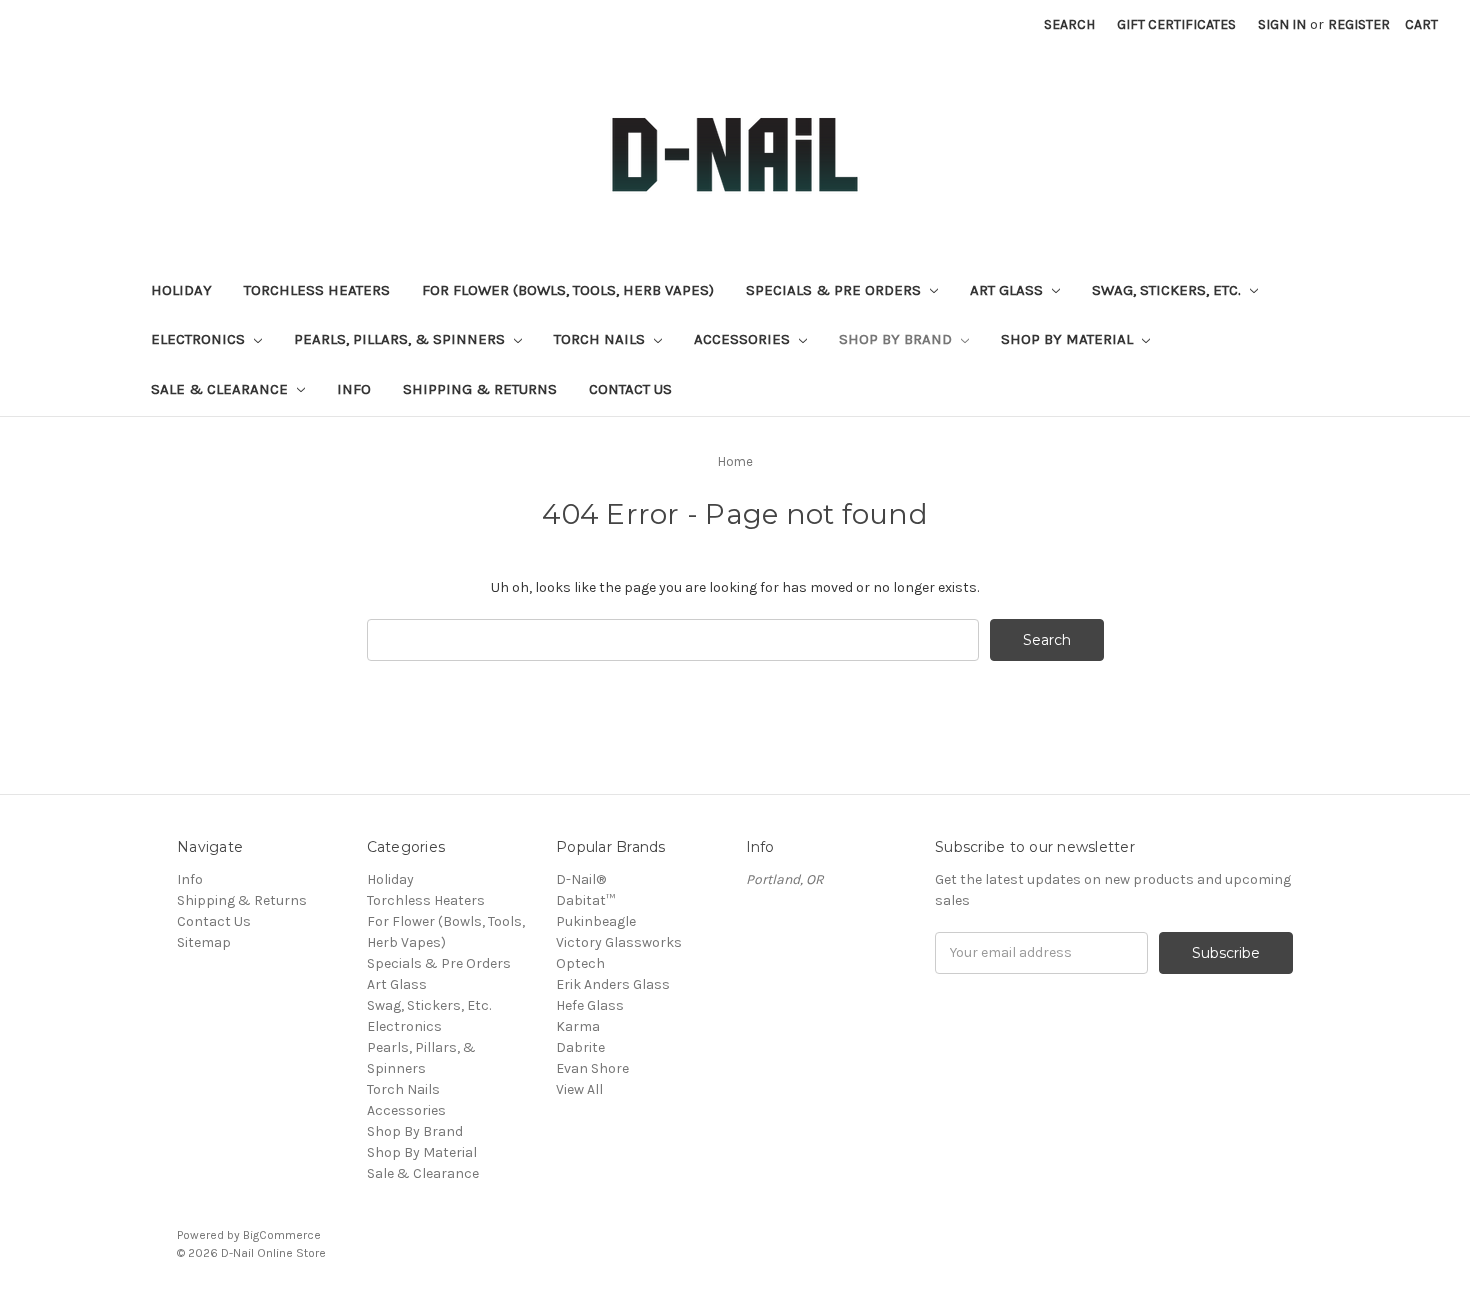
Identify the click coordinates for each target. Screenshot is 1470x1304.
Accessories (744, 339)
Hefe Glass (590, 1005)
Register (1359, 24)
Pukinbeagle (596, 921)
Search (1069, 24)
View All (579, 1089)
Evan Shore (592, 1068)
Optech (580, 963)
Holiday (181, 290)
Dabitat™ (585, 900)
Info (354, 389)
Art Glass (1008, 290)
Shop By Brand (897, 339)
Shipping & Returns (480, 389)
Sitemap (204, 942)
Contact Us (630, 389)
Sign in (1282, 24)
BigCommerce (282, 1235)
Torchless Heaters (317, 290)
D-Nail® (581, 879)
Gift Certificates (1176, 24)
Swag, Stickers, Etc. (1168, 290)
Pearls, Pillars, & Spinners (401, 339)
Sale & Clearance (221, 389)
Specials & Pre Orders (835, 290)
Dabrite (580, 1047)
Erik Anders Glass (613, 984)
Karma (578, 1026)
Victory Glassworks (619, 942)
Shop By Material (1069, 339)
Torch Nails (601, 339)
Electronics (200, 339)
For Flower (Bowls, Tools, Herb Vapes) (568, 290)
